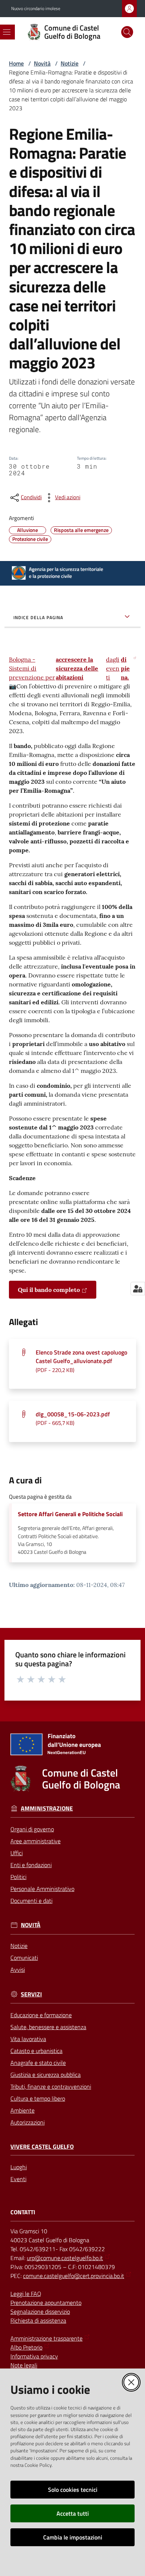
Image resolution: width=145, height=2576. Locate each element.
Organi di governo (32, 1829)
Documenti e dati (31, 1901)
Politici (18, 1877)
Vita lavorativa (28, 2039)
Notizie (70, 63)
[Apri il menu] (7, 32)
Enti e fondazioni (31, 1865)
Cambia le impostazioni (73, 2537)
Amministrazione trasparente (46, 2338)
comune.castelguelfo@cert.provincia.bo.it (74, 2276)
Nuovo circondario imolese (36, 9)
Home (16, 63)
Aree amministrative (36, 1841)
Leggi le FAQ (26, 2294)
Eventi (18, 2179)
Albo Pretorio (26, 2347)
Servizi (31, 1994)
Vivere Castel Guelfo (42, 2147)
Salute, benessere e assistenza (48, 2027)
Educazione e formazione (41, 2015)
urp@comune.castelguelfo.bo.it (65, 2258)
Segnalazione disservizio (40, 2312)
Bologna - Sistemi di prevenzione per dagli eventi (69, 668)
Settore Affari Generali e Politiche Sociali (70, 1514)
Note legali (24, 2365)
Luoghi (19, 2167)
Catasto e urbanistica (36, 2051)
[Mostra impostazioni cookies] (138, 1289)
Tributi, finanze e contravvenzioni (51, 2087)
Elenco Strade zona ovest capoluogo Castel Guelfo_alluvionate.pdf (81, 1361)
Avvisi (18, 1970)
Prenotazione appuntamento (46, 2303)
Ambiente (22, 2110)
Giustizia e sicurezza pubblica (46, 2075)
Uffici (17, 1853)
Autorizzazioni (28, 2122)
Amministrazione (47, 1808)
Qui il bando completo (49, 1290)
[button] (127, 32)
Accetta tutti (73, 2513)
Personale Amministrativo (42, 1889)
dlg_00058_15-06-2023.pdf (73, 1418)
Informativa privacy (34, 2356)
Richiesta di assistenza (38, 2320)
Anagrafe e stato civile (38, 2063)
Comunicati (24, 1958)
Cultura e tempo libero (38, 2098)
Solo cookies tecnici (73, 2490)
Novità (42, 63)
